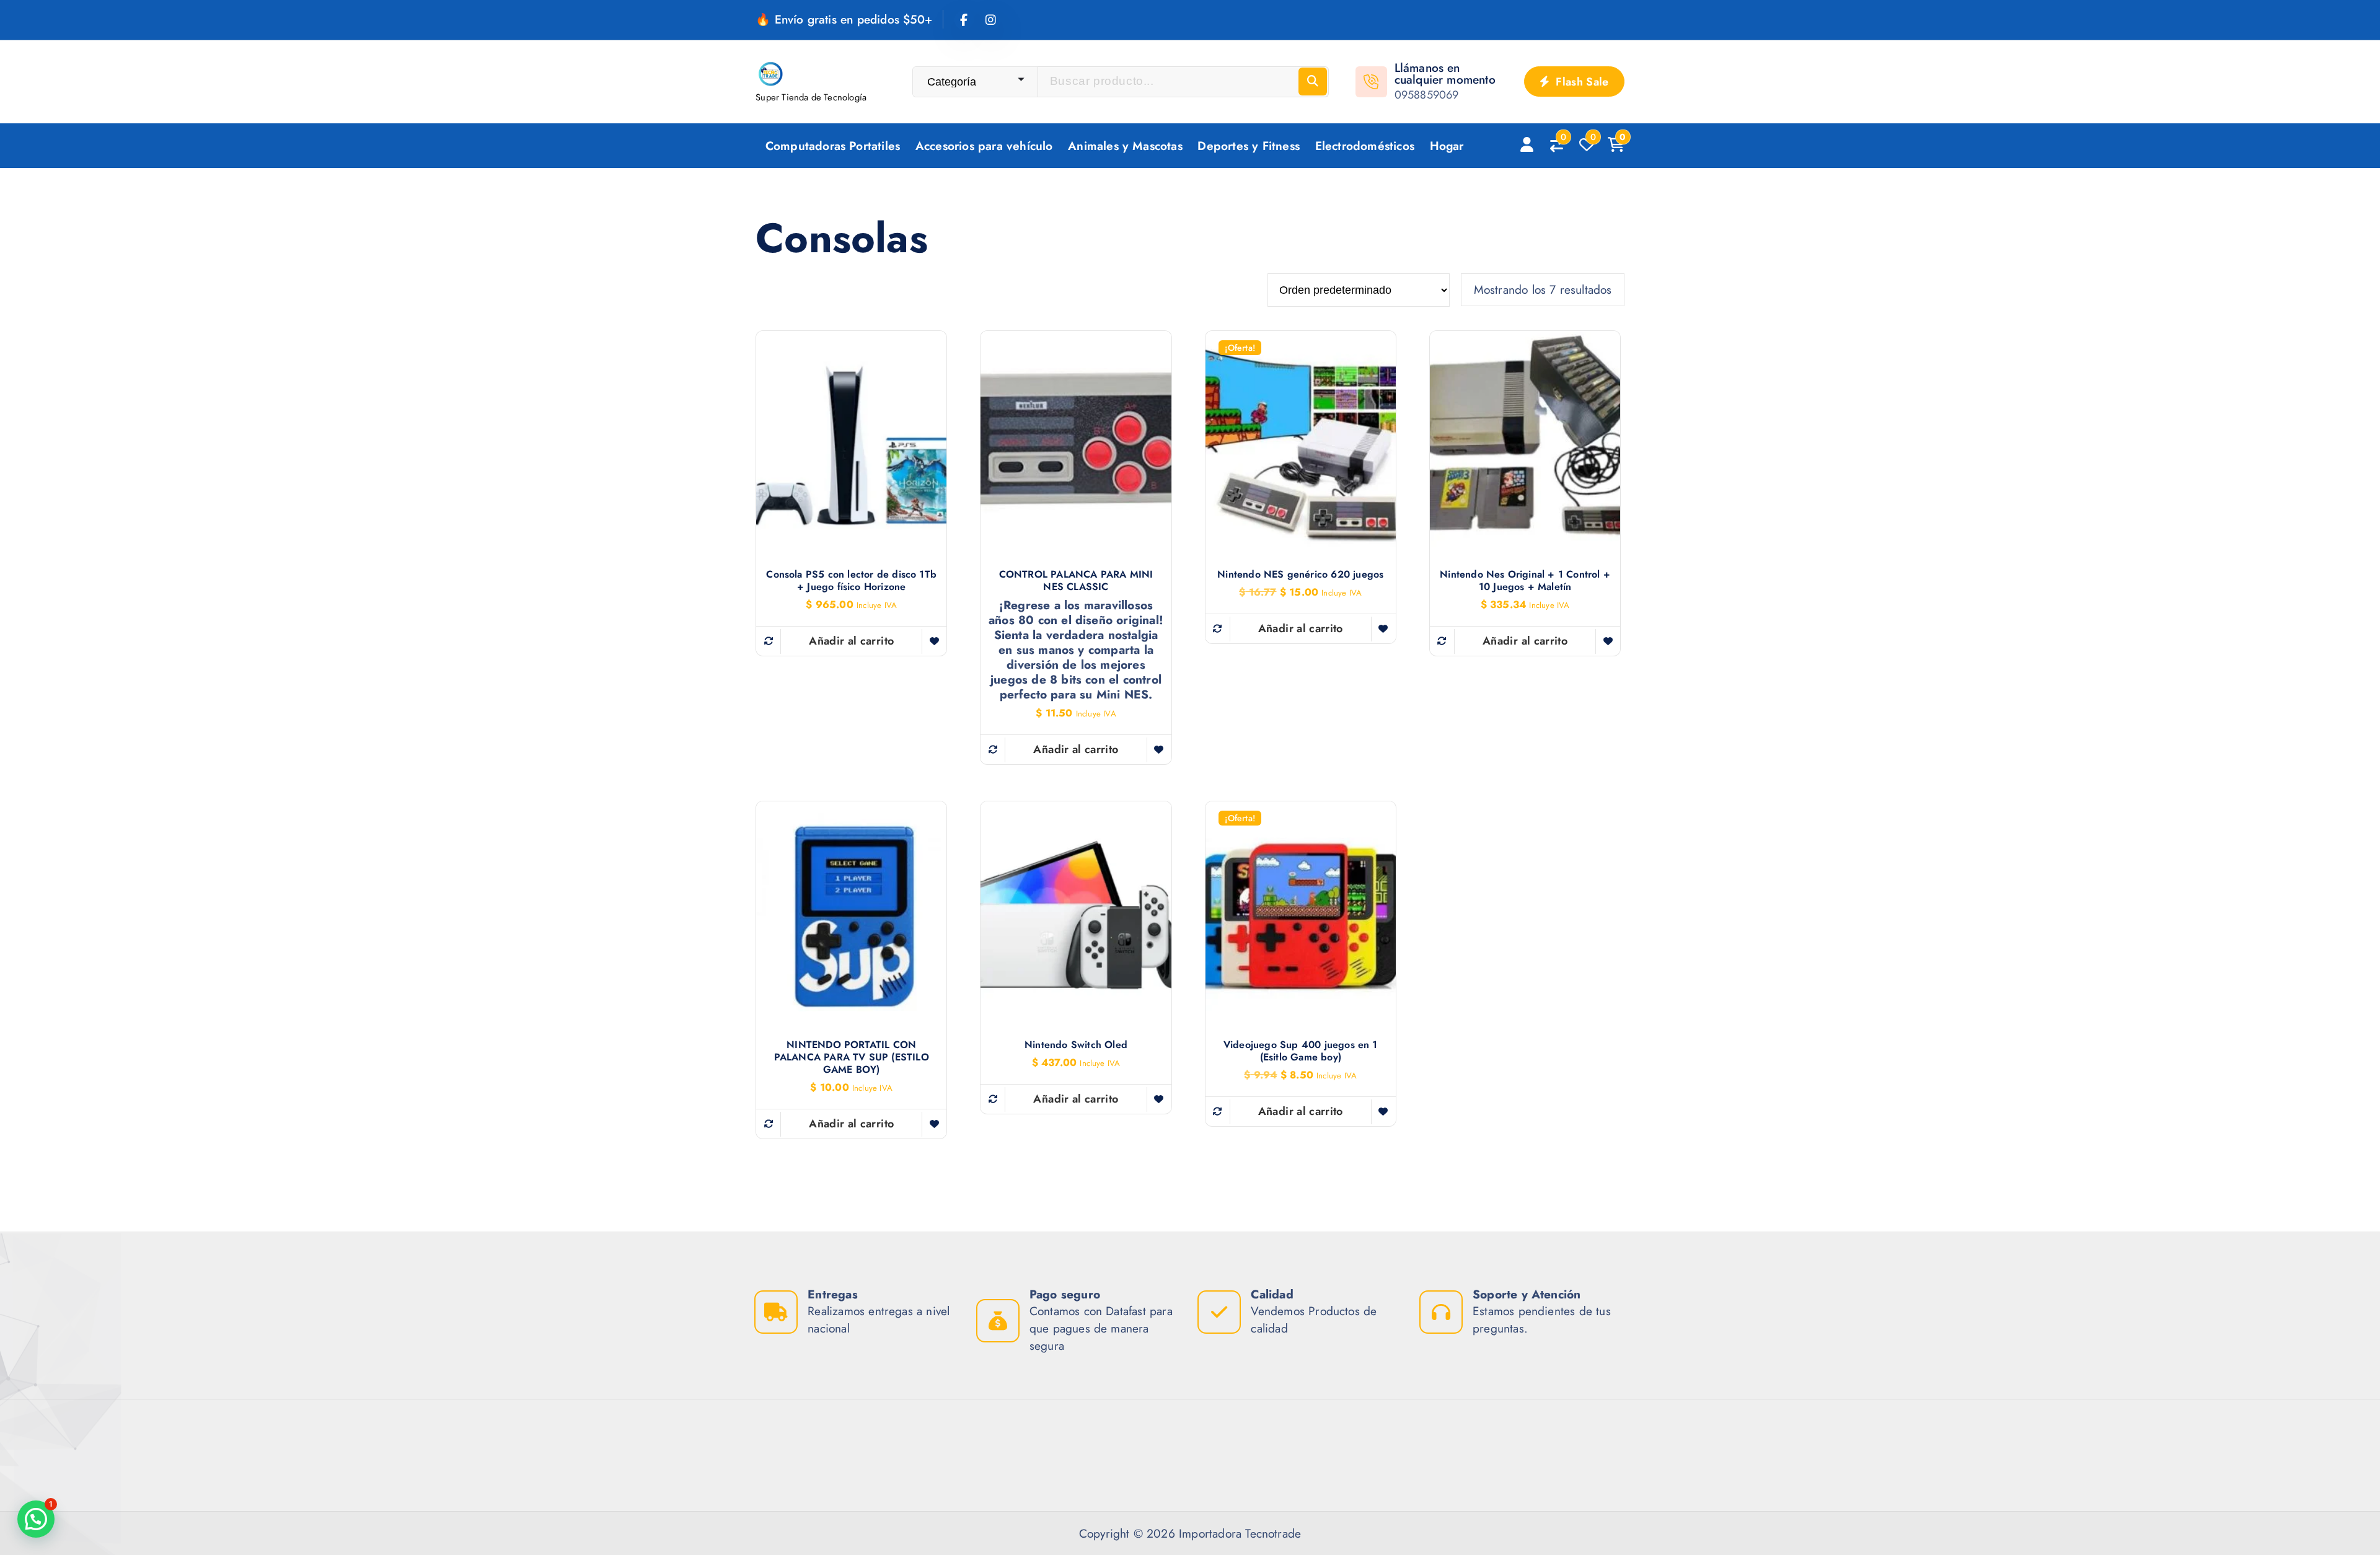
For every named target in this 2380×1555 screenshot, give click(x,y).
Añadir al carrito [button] (851, 641)
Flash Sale (1581, 82)
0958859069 (1427, 95)
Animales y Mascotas (1125, 146)
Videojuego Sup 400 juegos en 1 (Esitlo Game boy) (1301, 1051)
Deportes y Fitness (1248, 146)
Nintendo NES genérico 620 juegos (1300, 575)
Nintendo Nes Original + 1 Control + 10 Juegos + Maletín (1525, 581)
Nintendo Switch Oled (1076, 1045)
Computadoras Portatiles (833, 146)
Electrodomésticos (1365, 146)
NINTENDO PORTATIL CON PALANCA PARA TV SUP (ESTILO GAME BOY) (852, 1057)
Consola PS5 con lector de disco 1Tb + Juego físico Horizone (851, 581)
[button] (36, 1519)
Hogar (1447, 146)
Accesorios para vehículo (984, 146)
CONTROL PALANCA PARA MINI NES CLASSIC (1076, 581)
